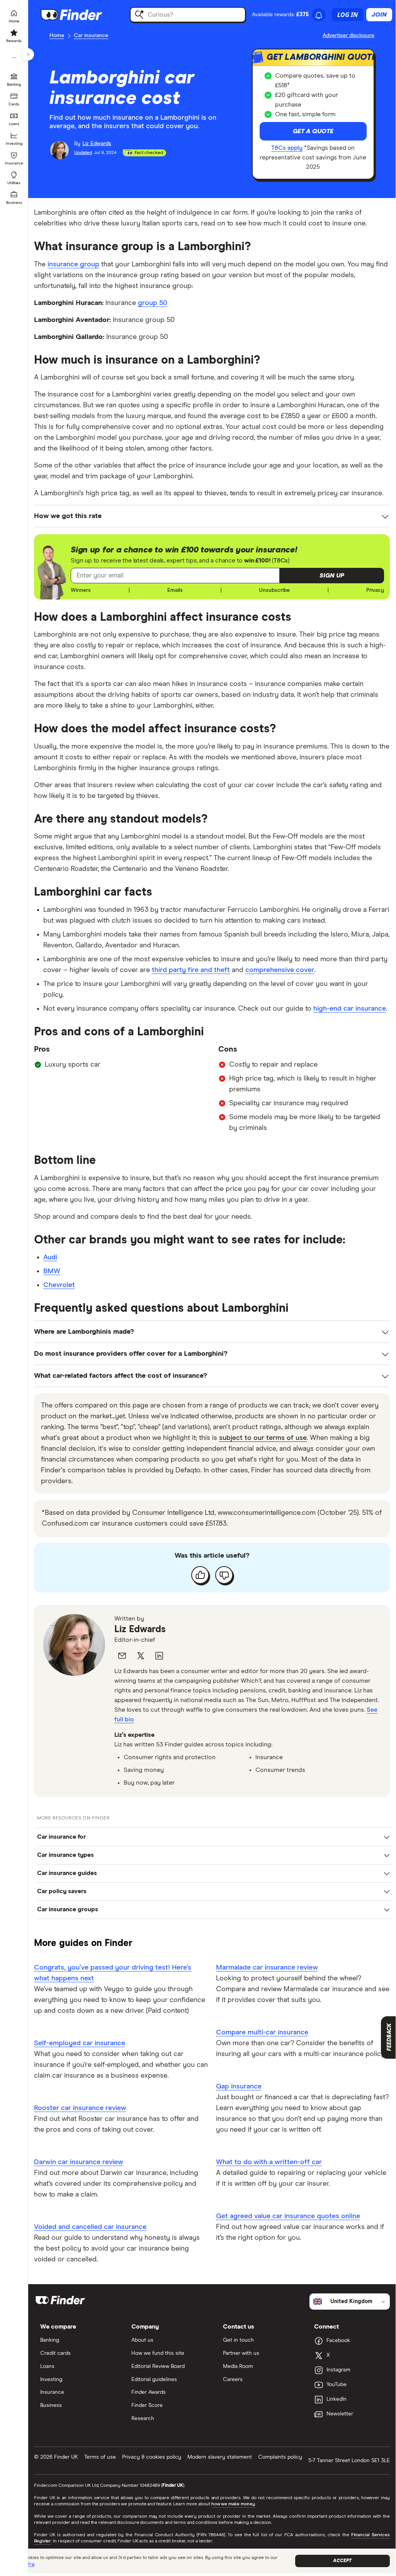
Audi (50, 1257)
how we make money (233, 2504)
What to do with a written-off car (269, 2162)
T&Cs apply (287, 148)
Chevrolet (59, 1285)
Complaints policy (280, 2457)
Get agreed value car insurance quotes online (288, 2216)
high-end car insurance (350, 1009)
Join (379, 15)
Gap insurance (239, 2087)
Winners (81, 590)
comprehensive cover (280, 970)
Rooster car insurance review (80, 2108)
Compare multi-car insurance (262, 2032)
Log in (348, 15)
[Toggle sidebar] (28, 54)
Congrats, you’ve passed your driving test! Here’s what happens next (113, 1973)
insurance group (73, 264)
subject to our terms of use (263, 1438)
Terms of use (100, 2457)
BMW (52, 1271)
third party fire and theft (191, 970)
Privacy (375, 590)
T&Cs (281, 561)
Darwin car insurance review (79, 2162)
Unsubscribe (274, 590)
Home (57, 36)
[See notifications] (319, 15)
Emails (175, 590)
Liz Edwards (140, 1629)
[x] (141, 1656)
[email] (122, 1656)
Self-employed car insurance (80, 2043)
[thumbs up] (200, 1575)
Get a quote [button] (313, 131)
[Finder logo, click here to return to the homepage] (82, 15)
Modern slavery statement (220, 2457)
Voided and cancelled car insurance (90, 2227)
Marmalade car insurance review (267, 1968)
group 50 (153, 303)
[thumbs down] (224, 1575)
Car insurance (91, 36)
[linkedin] (159, 1656)
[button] (332, 576)
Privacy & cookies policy (152, 2457)
